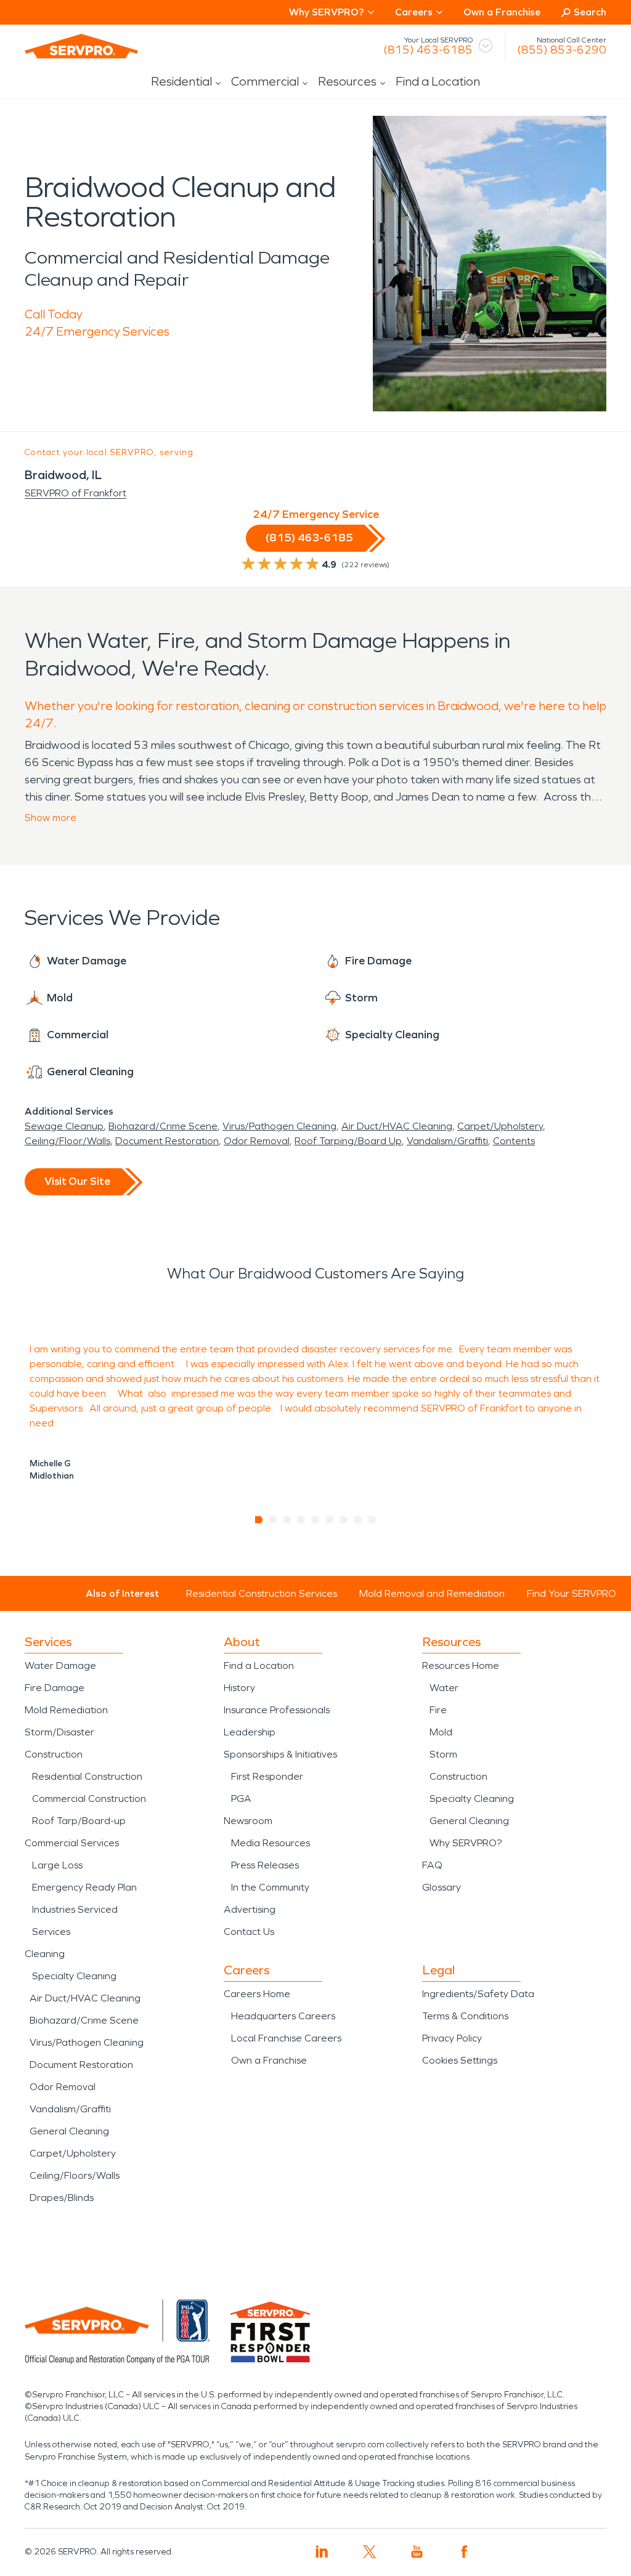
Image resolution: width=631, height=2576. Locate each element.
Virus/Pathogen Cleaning (279, 1126)
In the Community (270, 1887)
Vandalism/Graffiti (447, 1141)
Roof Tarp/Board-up (79, 1821)
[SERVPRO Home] (81, 46)
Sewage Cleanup (64, 1126)
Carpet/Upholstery (500, 1126)
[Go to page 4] (302, 1520)
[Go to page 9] (372, 1520)
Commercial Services (72, 1843)
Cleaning (45, 1954)
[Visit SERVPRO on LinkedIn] (322, 2552)
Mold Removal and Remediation (432, 1593)
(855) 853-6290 (562, 50)
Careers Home (257, 1994)
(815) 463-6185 (428, 50)
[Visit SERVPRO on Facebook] (464, 2552)
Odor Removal (257, 1141)
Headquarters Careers (283, 2016)
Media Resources (271, 1843)
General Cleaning (69, 2131)
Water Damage (60, 1666)
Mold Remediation (66, 1710)
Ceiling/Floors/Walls (75, 2175)
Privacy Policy (452, 2038)
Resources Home (461, 1666)
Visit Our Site (77, 1181)
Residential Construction (87, 1776)
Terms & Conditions (465, 2016)
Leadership (250, 1732)
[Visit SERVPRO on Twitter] (369, 2552)
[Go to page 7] (344, 1520)
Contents (514, 1141)
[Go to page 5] (316, 1520)
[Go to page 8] (358, 1520)
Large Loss (57, 1865)
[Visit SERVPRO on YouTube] (417, 2552)
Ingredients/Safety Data (478, 1994)
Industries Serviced (75, 1909)
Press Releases (265, 1865)
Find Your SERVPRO (572, 1593)
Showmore (51, 818)
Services (51, 1932)
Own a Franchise (502, 12)
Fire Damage (55, 1688)
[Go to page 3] (287, 1520)
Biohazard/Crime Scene (163, 1126)
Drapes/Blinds (62, 2198)
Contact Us (249, 1932)
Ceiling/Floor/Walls (67, 1141)
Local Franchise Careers (286, 2038)
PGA (241, 1799)
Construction (54, 1754)
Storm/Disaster (59, 1732)
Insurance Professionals (277, 1710)
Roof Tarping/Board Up (348, 1141)
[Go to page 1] (259, 1520)
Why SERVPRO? (466, 1843)
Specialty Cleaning (74, 1976)
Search (590, 12)
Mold (441, 1732)
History (239, 1688)
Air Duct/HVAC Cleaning (397, 1126)
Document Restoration (167, 1141)
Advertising (250, 1909)
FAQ (432, 1865)
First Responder (267, 1776)
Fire (438, 1710)
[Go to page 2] (273, 1520)
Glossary (442, 1887)
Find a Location (438, 81)
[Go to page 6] (330, 1520)
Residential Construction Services (262, 1593)
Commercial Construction (89, 1799)
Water (444, 1688)
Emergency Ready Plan (84, 1887)
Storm (443, 1754)
